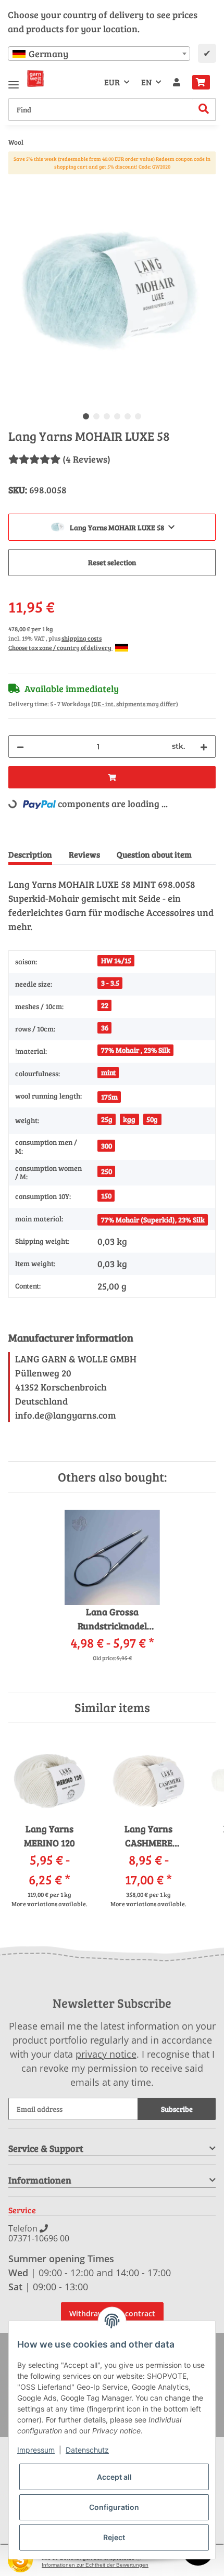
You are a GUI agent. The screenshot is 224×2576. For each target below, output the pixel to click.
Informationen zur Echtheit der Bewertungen (95, 2565)
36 (105, 1028)
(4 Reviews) (86, 459)
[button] (177, 82)
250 (107, 1171)
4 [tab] (117, 416)
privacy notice (106, 2054)
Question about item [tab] (154, 854)
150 (106, 1196)
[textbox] (99, 54)
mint (108, 1072)
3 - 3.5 (110, 983)
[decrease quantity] (20, 747)
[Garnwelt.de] (35, 79)
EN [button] (146, 82)
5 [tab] (128, 416)
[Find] (204, 110)
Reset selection (112, 562)
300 (107, 1146)
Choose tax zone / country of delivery (60, 647)
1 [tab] (86, 416)
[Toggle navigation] (14, 80)
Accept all (114, 2477)
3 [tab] (107, 416)
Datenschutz (87, 2450)
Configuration (114, 2507)
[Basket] (201, 82)
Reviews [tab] (84, 854)
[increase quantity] (204, 747)
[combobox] (99, 54)
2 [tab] (96, 416)
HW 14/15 (116, 960)
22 (105, 1005)
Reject (114, 2537)
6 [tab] (138, 416)
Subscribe (177, 2109)
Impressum (36, 2450)
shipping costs (82, 638)
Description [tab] (30, 854)
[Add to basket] (17, 183)
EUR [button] (112, 82)
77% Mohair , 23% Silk (136, 1050)
